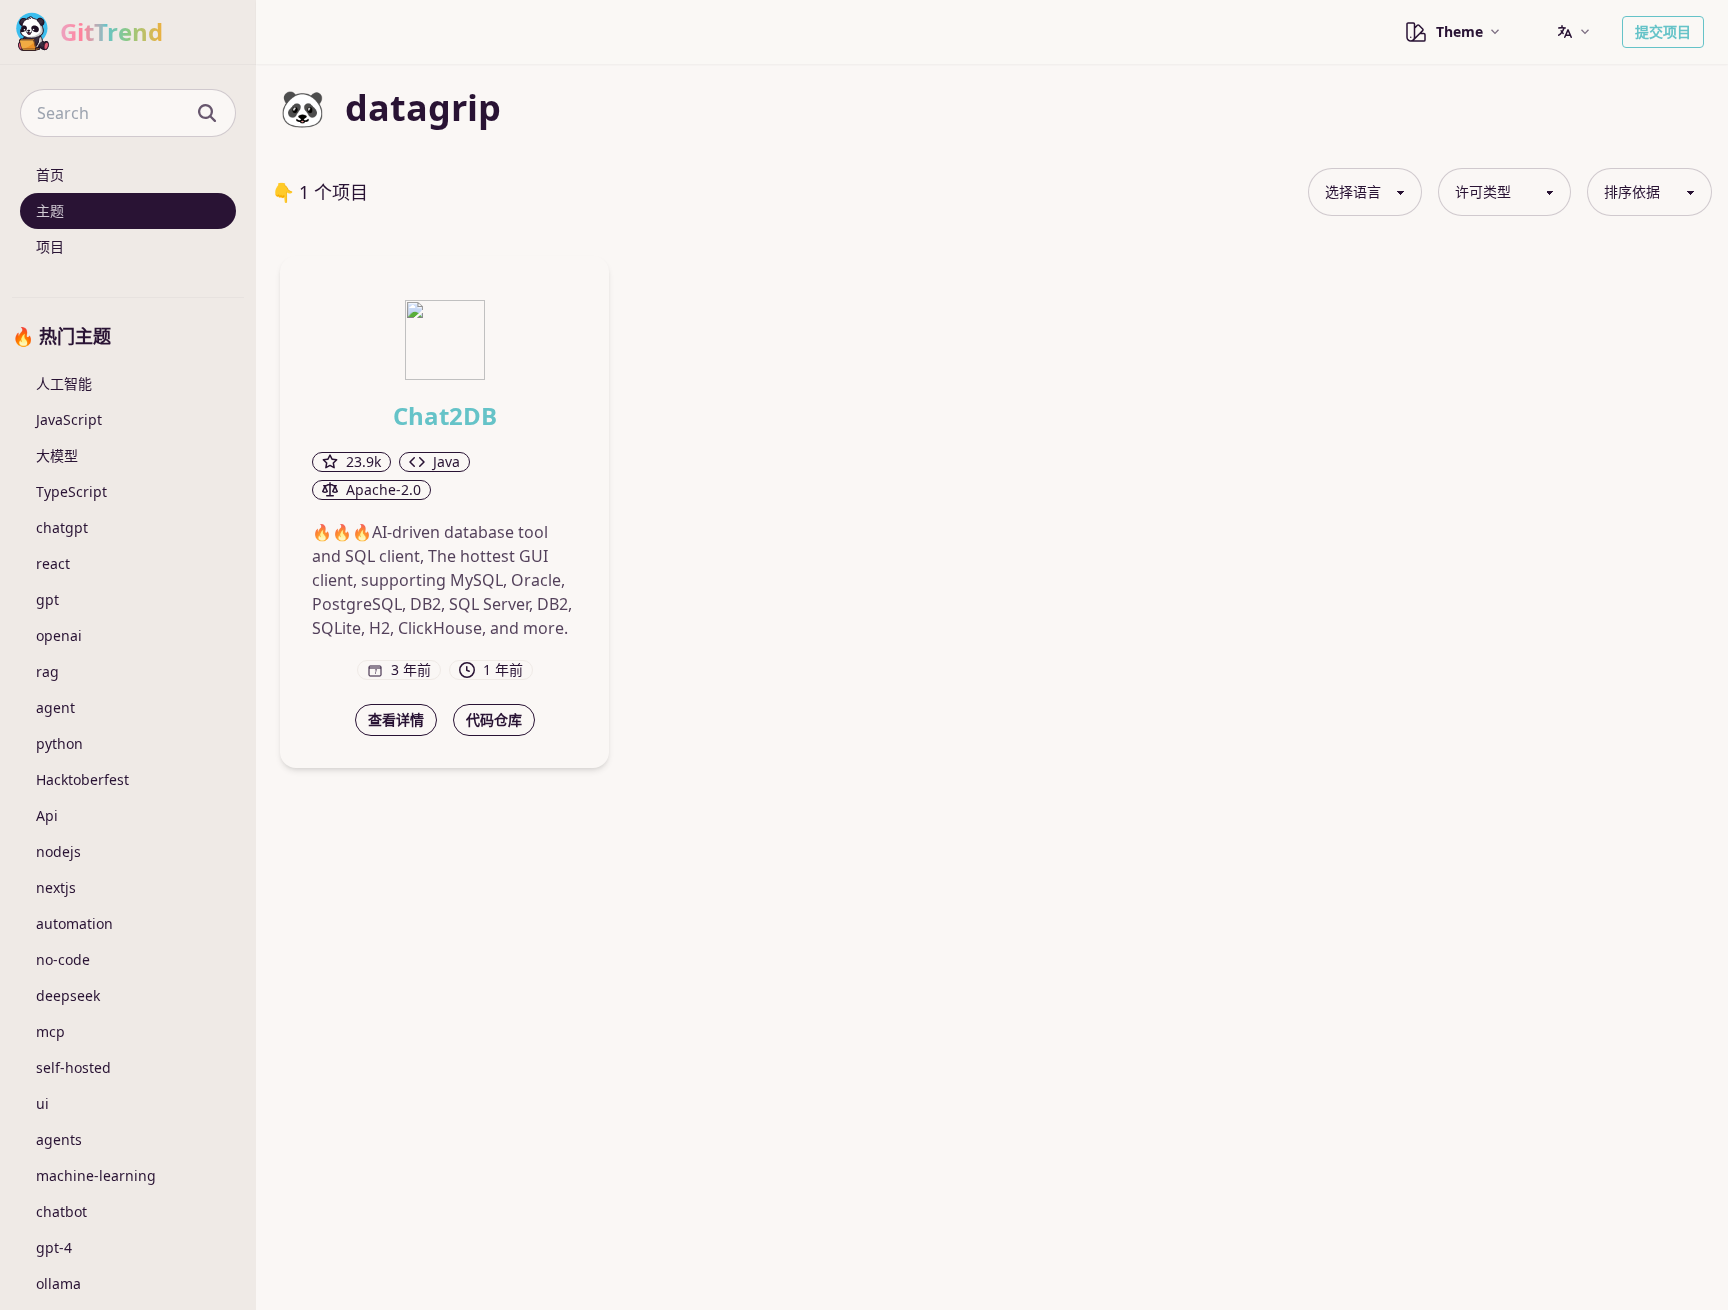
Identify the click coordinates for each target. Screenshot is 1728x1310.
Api (47, 815)
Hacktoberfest (82, 779)
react (53, 563)
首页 (50, 174)
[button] (1573, 32)
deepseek (68, 995)
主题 (50, 210)
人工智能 (64, 383)
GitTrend (111, 31)
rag (47, 671)
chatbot (61, 1211)
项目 (50, 246)
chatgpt (62, 527)
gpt (47, 599)
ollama (58, 1283)
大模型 (57, 455)
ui (42, 1103)
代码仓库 (494, 719)
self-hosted (73, 1067)
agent (55, 707)
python (59, 743)
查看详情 (396, 719)
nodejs (58, 851)
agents (59, 1139)
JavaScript (69, 419)
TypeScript (71, 491)
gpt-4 (54, 1247)
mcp (50, 1031)
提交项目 (1663, 31)
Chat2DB (445, 416)
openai (59, 635)
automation (74, 923)
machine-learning (96, 1175)
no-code (63, 959)
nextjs (56, 887)
